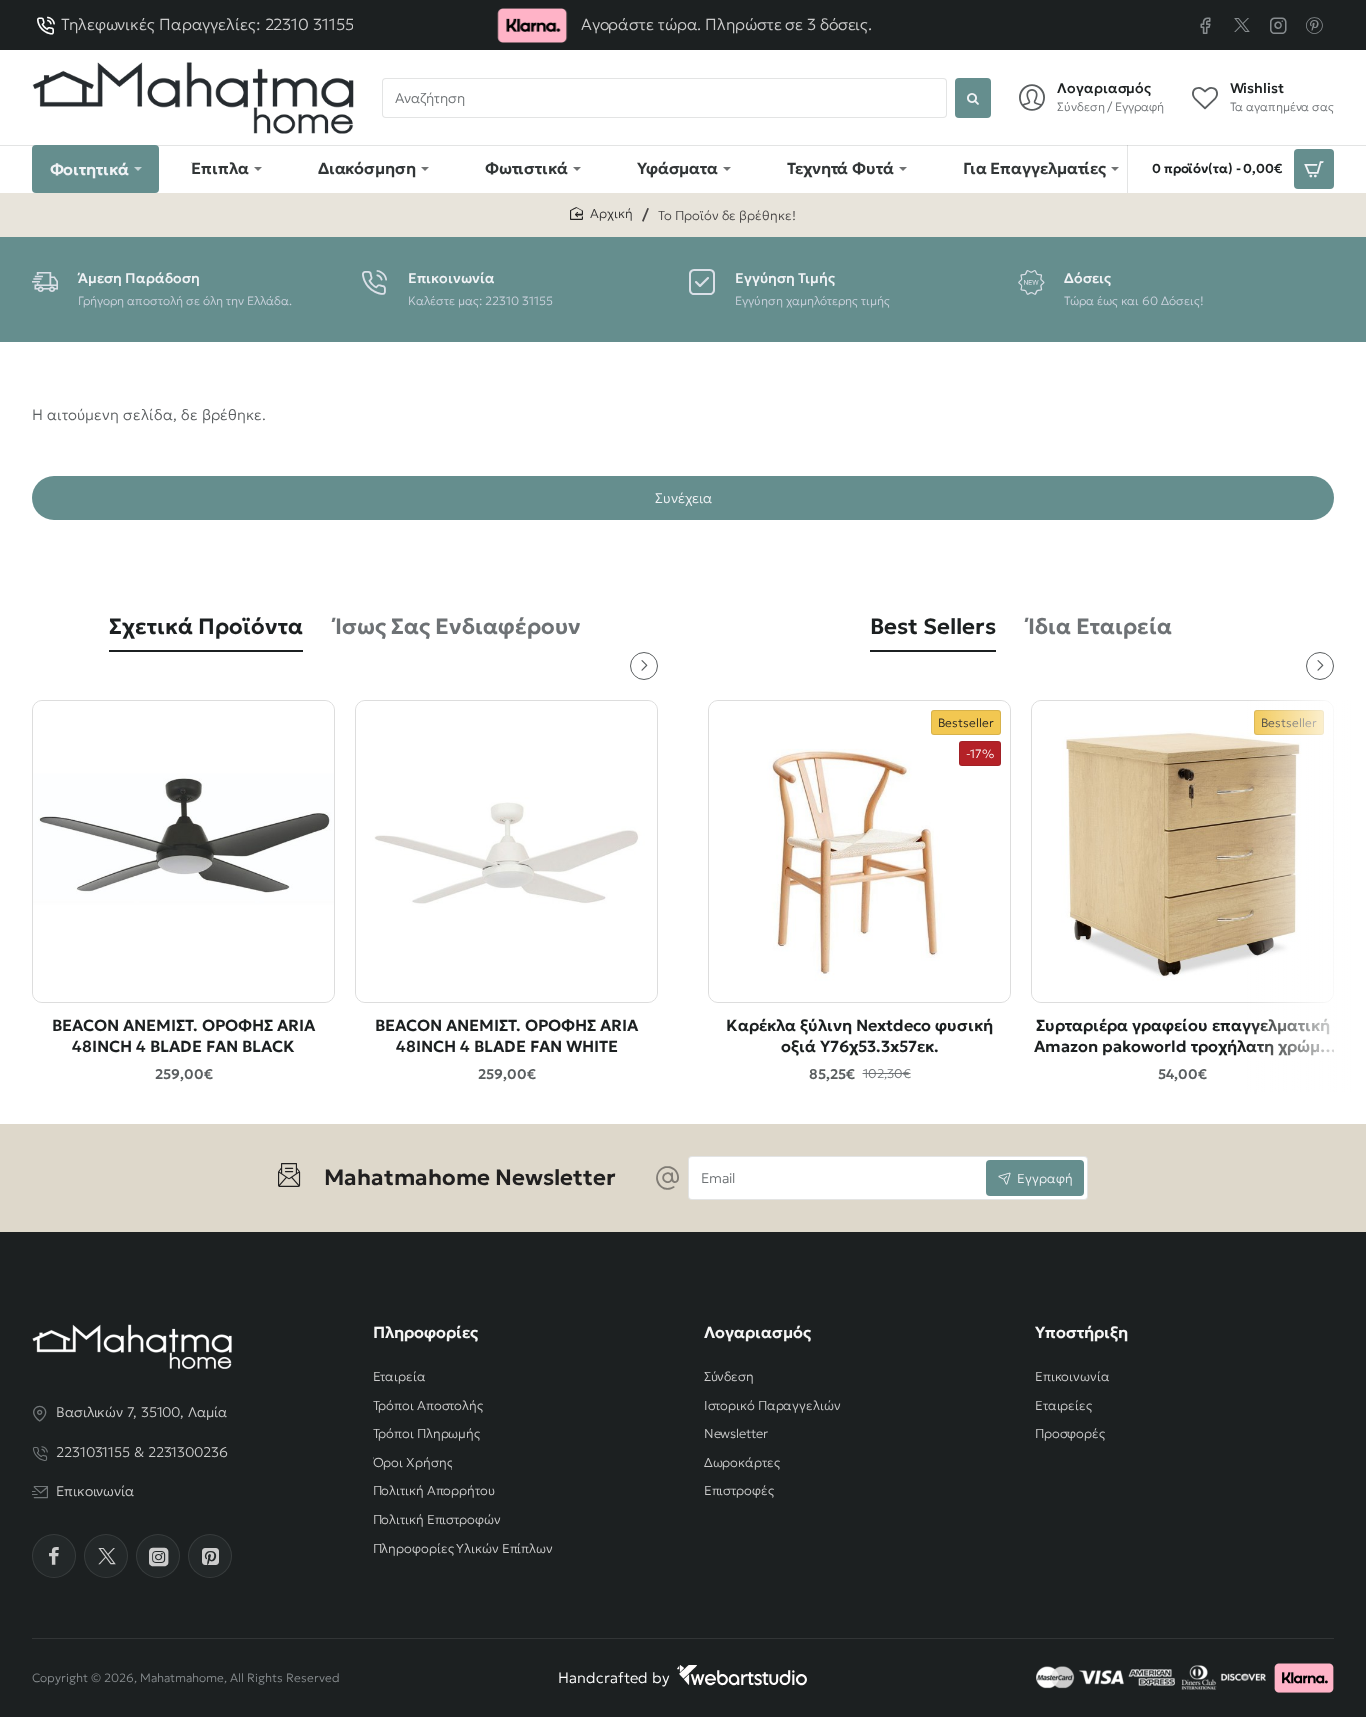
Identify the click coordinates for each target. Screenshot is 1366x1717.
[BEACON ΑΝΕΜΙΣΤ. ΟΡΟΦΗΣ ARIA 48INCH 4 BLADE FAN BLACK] (183, 851)
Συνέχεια (683, 498)
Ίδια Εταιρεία (1100, 626)
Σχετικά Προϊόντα (206, 626)
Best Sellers (933, 626)
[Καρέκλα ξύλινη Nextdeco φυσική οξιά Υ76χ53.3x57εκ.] (859, 851)
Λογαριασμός (757, 1332)
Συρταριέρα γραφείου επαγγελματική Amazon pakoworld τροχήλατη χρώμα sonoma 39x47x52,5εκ (1182, 1036)
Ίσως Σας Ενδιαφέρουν (458, 626)
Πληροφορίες (425, 1332)
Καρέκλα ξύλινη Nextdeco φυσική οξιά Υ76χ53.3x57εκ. (859, 1035)
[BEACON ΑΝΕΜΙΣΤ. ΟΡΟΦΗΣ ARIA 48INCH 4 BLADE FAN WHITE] (506, 851)
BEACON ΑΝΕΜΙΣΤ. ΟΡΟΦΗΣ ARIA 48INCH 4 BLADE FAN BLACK (183, 1035)
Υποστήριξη (1081, 1332)
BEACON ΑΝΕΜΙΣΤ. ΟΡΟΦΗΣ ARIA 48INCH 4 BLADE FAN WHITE (506, 1035)
